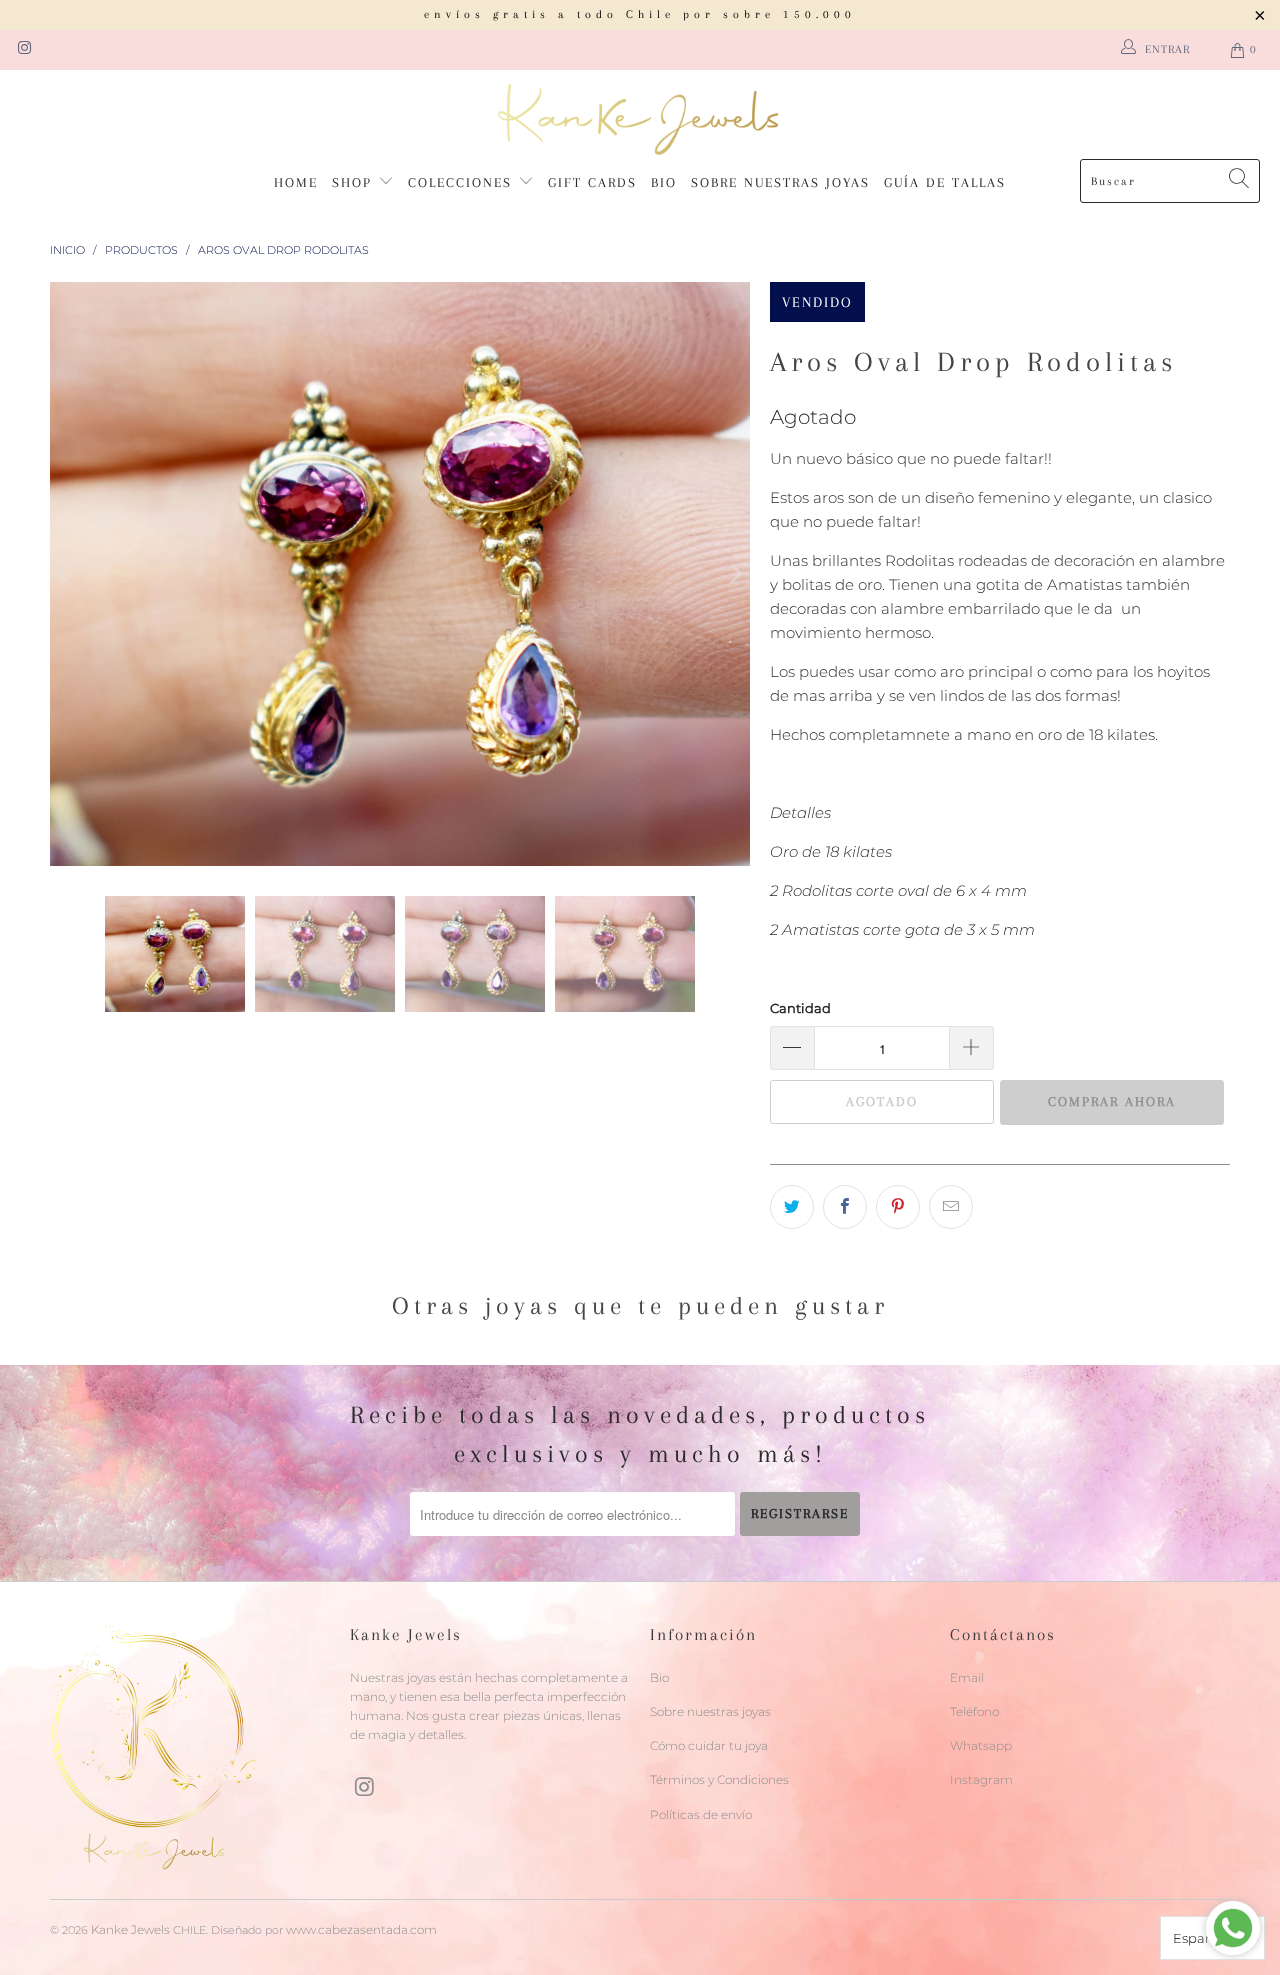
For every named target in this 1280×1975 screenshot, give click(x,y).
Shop (355, 182)
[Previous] (65, 573)
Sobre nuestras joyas (780, 182)
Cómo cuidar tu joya (709, 1745)
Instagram (981, 1779)
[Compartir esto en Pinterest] (898, 1207)
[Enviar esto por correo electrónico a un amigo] (951, 1207)
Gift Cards (592, 182)
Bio (664, 182)
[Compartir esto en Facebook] (845, 1207)
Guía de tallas (945, 182)
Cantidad (800, 1008)
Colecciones (463, 182)
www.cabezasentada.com (361, 1929)
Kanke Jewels (130, 1929)
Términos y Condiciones (719, 1779)
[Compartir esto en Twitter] (792, 1207)
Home (296, 182)
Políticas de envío (701, 1814)
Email (967, 1677)
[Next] (735, 573)
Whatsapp (981, 1745)
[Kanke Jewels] (640, 119)
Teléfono (974, 1711)
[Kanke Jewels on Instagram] (23, 49)
